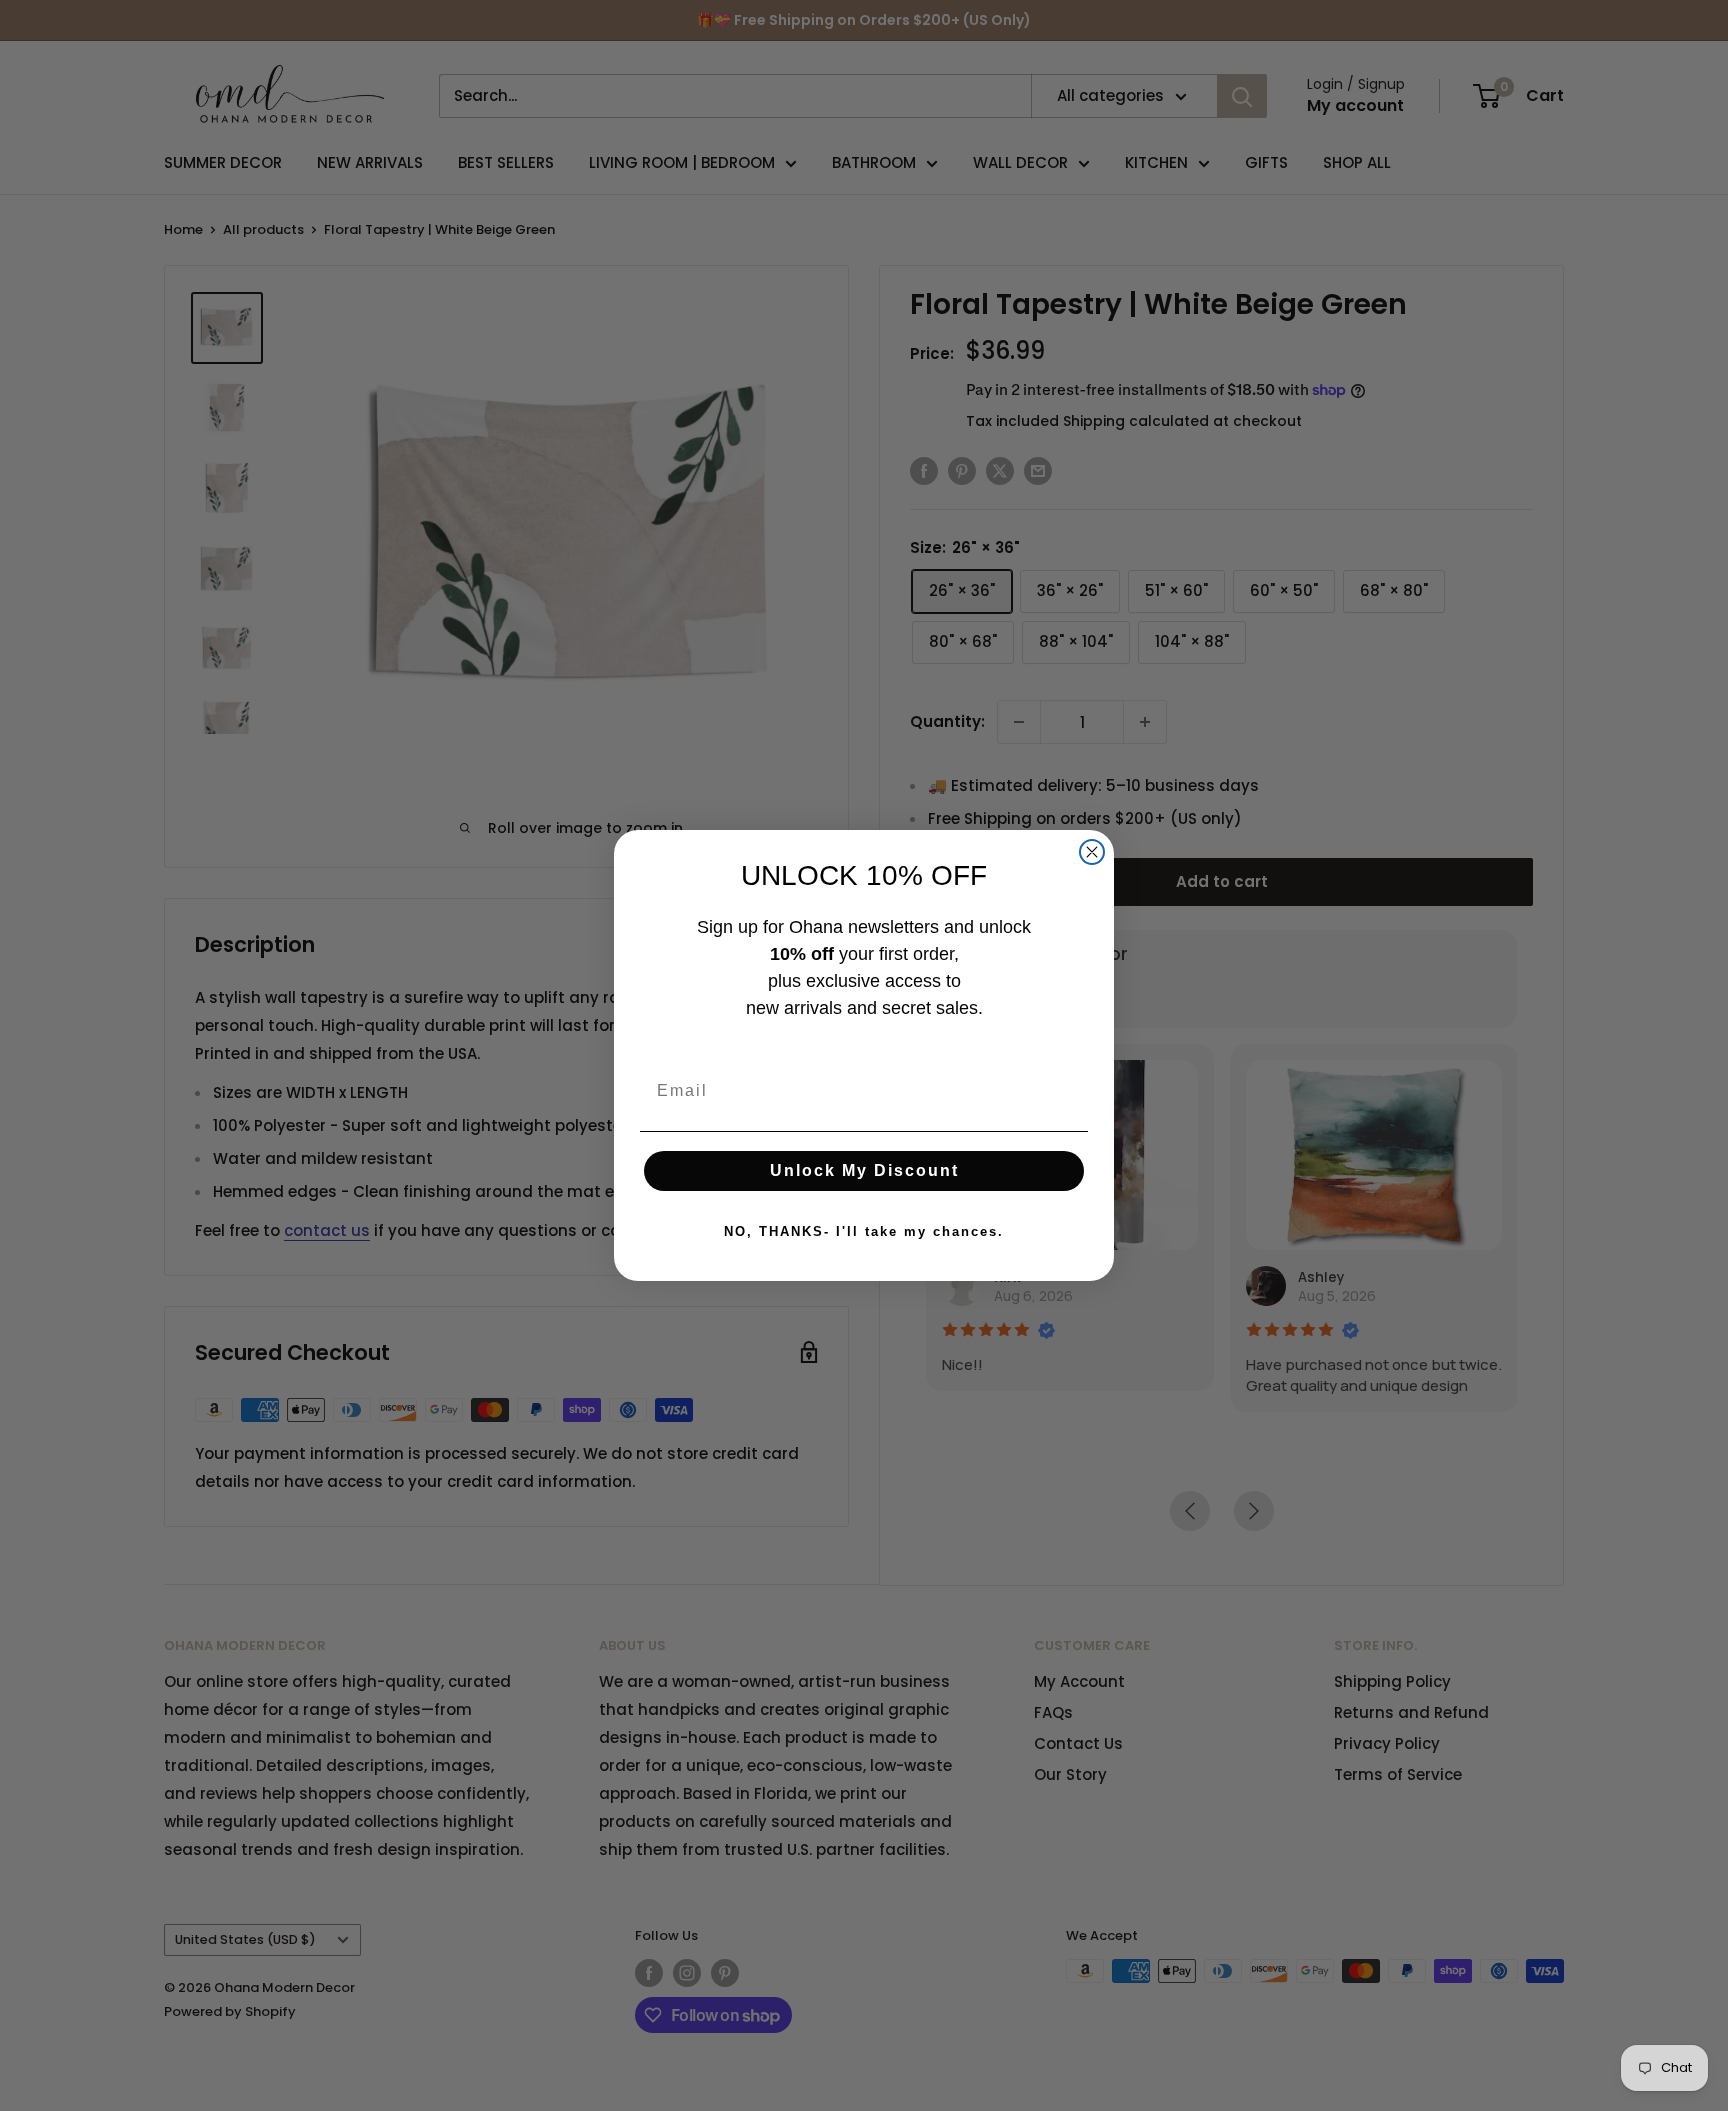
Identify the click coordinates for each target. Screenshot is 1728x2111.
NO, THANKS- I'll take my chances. (864, 1231)
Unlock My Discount (864, 1170)
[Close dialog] (1092, 852)
